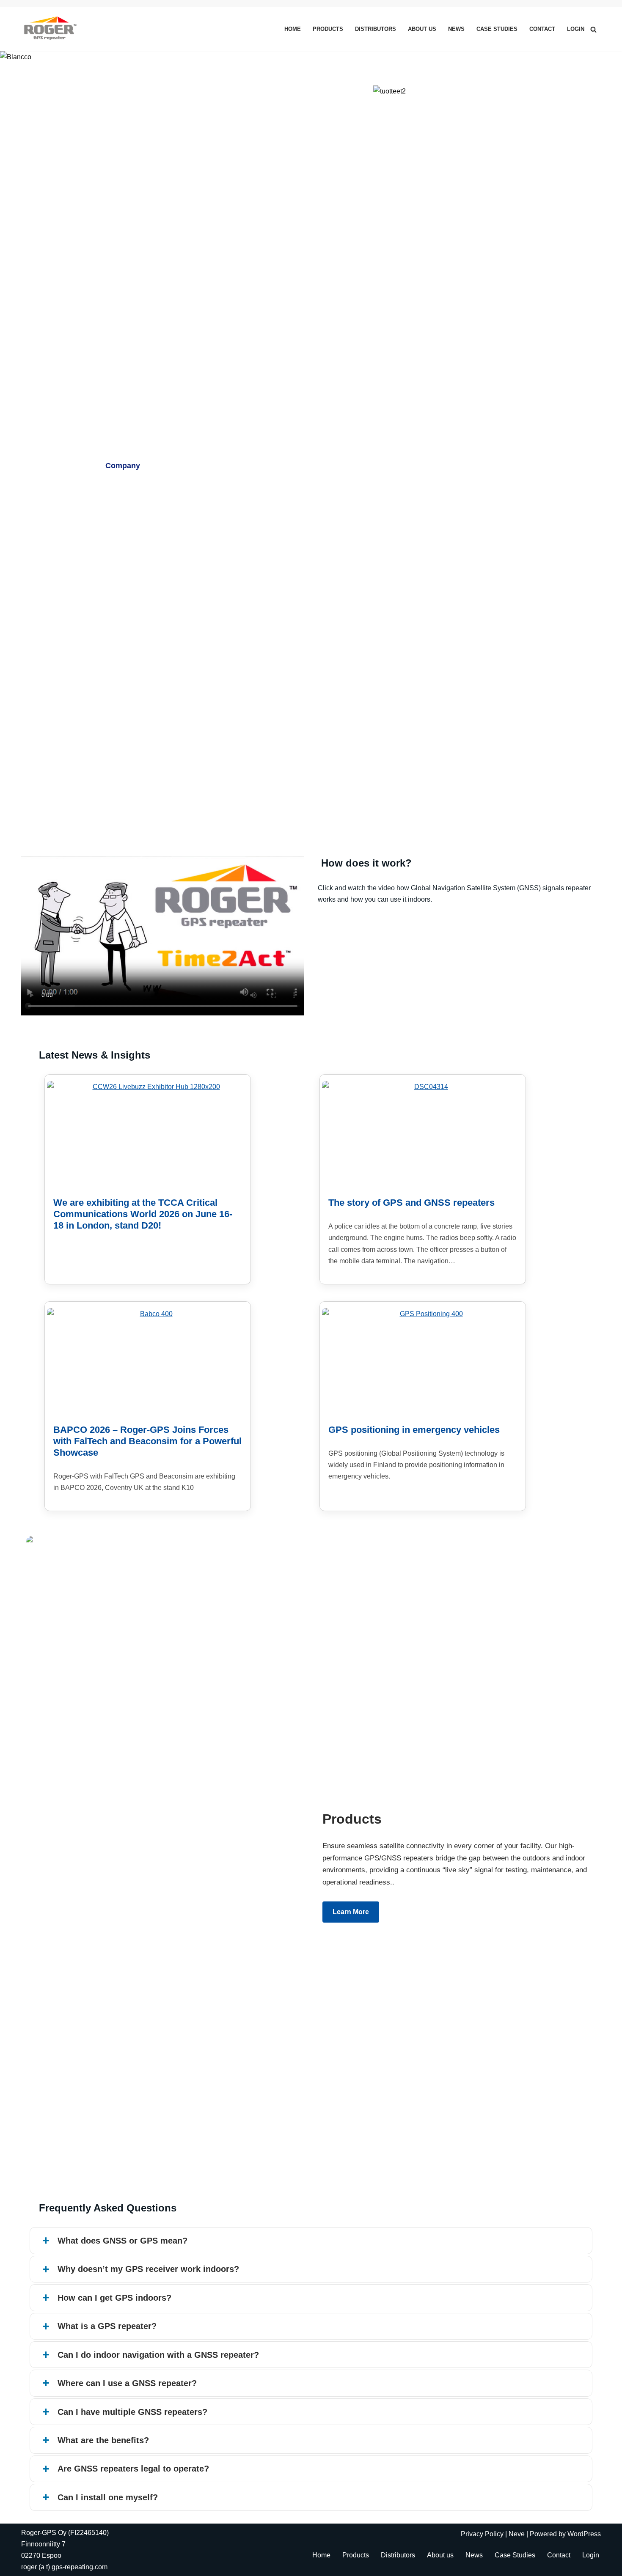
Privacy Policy (482, 2534)
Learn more (351, 1912)
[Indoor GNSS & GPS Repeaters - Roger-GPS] (52, 29)
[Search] (593, 29)
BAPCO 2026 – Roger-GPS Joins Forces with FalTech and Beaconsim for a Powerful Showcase (147, 1441)
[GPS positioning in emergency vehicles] (428, 1361)
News (456, 29)
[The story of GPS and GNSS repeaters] (428, 1134)
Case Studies (497, 29)
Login (576, 29)
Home (293, 29)
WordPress (584, 2534)
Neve (517, 2534)
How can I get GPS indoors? (114, 2298)
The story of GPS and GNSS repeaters (411, 1203)
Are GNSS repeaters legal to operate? (133, 2469)
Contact (542, 29)
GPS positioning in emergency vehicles (414, 1430)
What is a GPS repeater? (107, 2326)
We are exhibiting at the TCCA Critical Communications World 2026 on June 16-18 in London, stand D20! (143, 1214)
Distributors (376, 29)
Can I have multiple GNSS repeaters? (132, 2412)
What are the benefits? (103, 2440)
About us (422, 29)
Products (328, 29)
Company (123, 466)
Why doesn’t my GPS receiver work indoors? (148, 2269)
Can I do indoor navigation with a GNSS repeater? (158, 2355)
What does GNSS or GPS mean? (122, 2241)
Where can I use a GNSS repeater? (127, 2383)
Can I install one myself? (108, 2497)
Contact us (255, 466)
